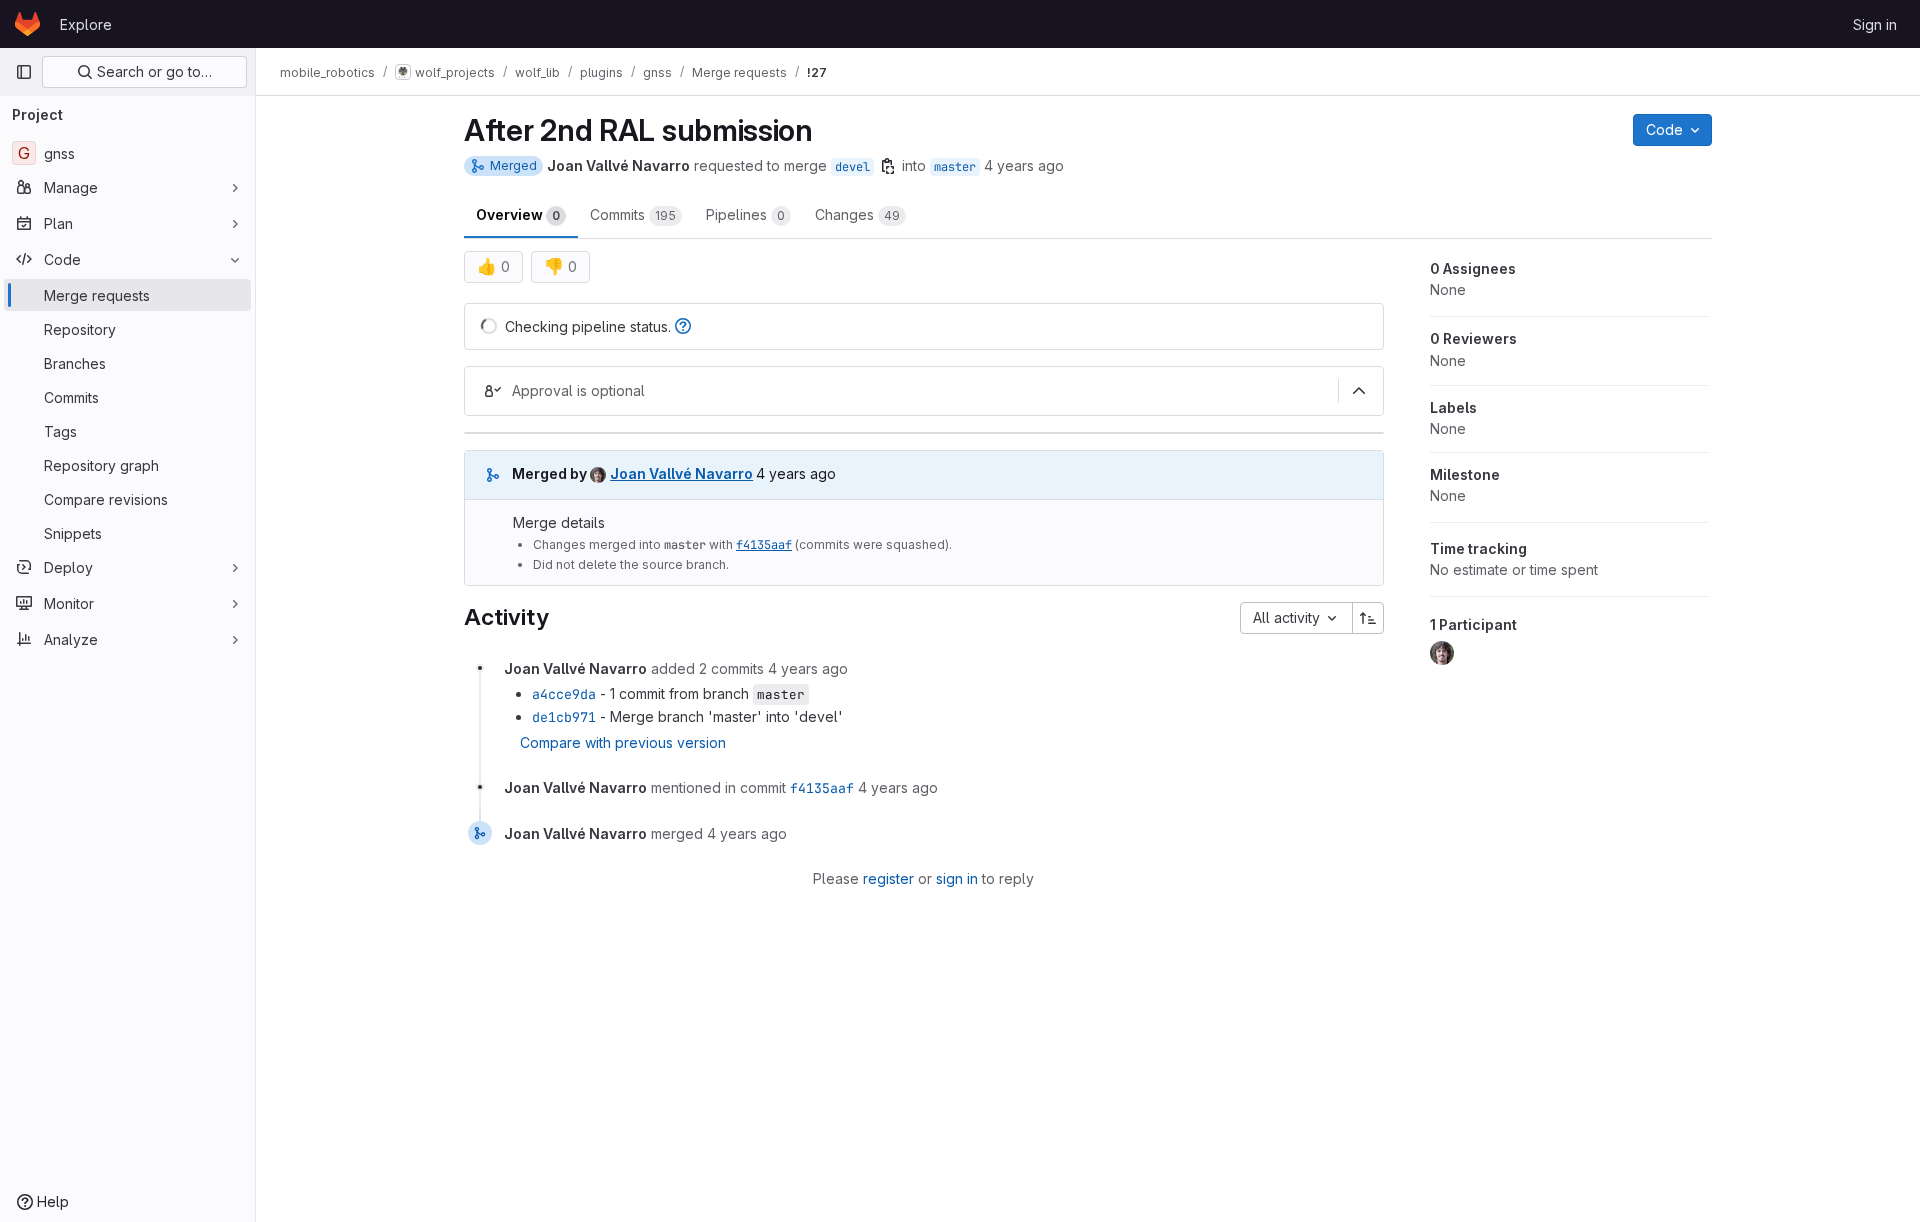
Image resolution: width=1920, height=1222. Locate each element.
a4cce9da (564, 694)
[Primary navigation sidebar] (24, 72)
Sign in (1875, 24)
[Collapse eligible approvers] (1359, 391)
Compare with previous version (623, 742)
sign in (957, 878)
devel (852, 167)
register (888, 878)
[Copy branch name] (888, 166)
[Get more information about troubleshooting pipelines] (683, 326)
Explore (86, 24)
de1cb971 (564, 717)
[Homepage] (27, 24)
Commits (633, 214)
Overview (518, 214)
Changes (857, 214)
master (955, 167)
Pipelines (745, 214)
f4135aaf (764, 545)
